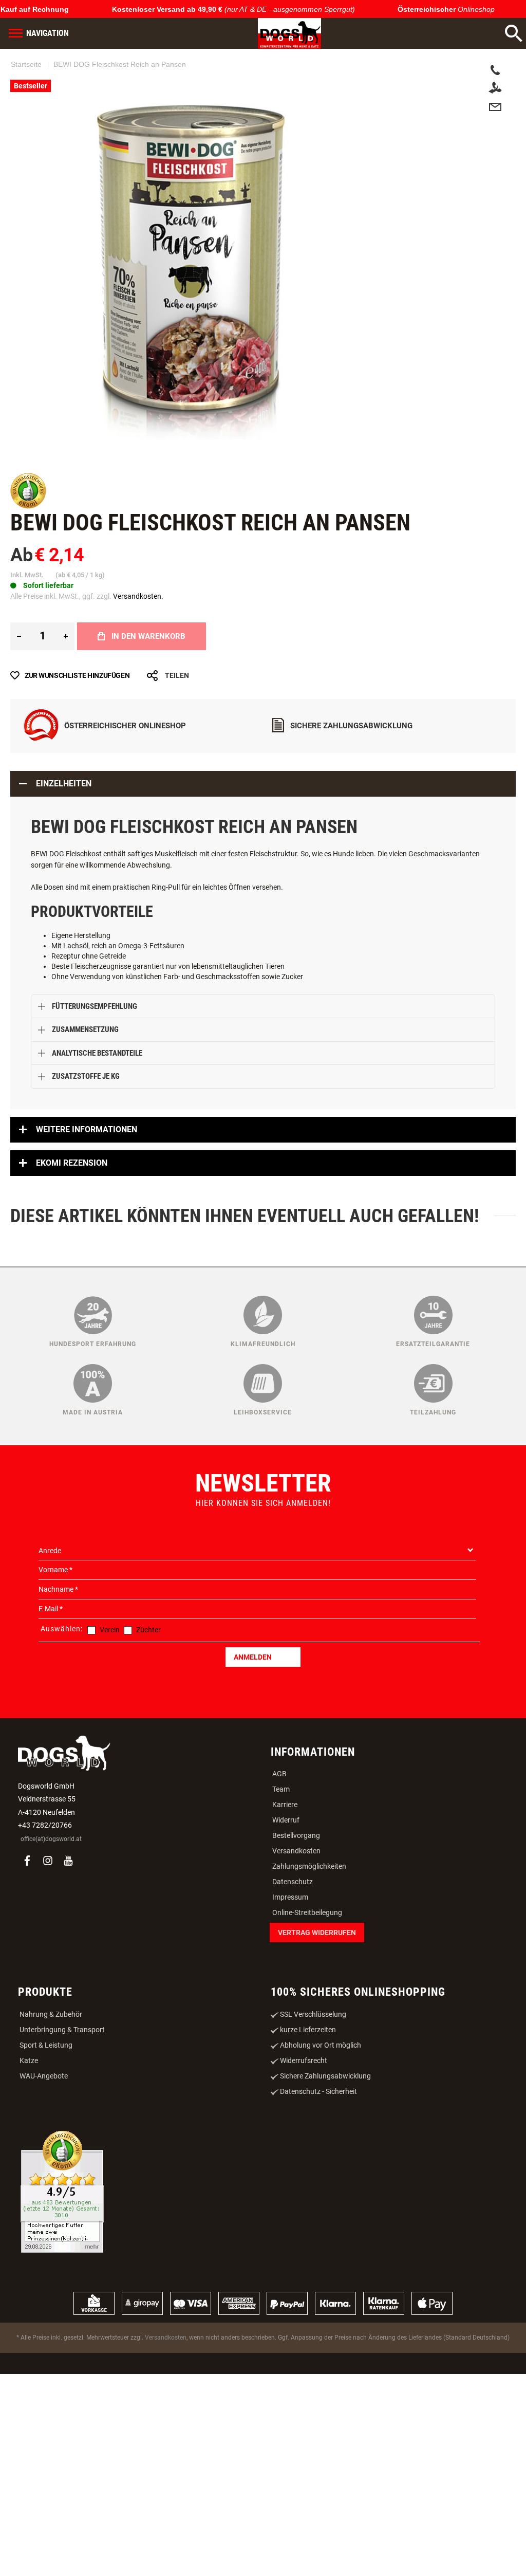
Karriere (285, 1805)
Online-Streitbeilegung (307, 1912)
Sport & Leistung (46, 2045)
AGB (279, 1774)
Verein (110, 1630)
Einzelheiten (64, 784)
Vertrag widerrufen (317, 1933)
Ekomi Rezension (72, 1163)
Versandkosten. (138, 596)
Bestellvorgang (296, 1835)
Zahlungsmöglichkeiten (309, 1866)
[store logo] (289, 33)
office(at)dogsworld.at (51, 1839)
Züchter (148, 1630)
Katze (29, 2060)
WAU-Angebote (44, 2076)
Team (281, 1789)
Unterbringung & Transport (62, 2030)
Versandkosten (296, 1851)
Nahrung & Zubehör (51, 2014)
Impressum (290, 1897)
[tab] (263, 784)
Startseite (26, 64)
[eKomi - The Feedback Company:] (28, 506)
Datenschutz (293, 1882)
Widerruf (286, 1820)
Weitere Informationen (87, 1129)
